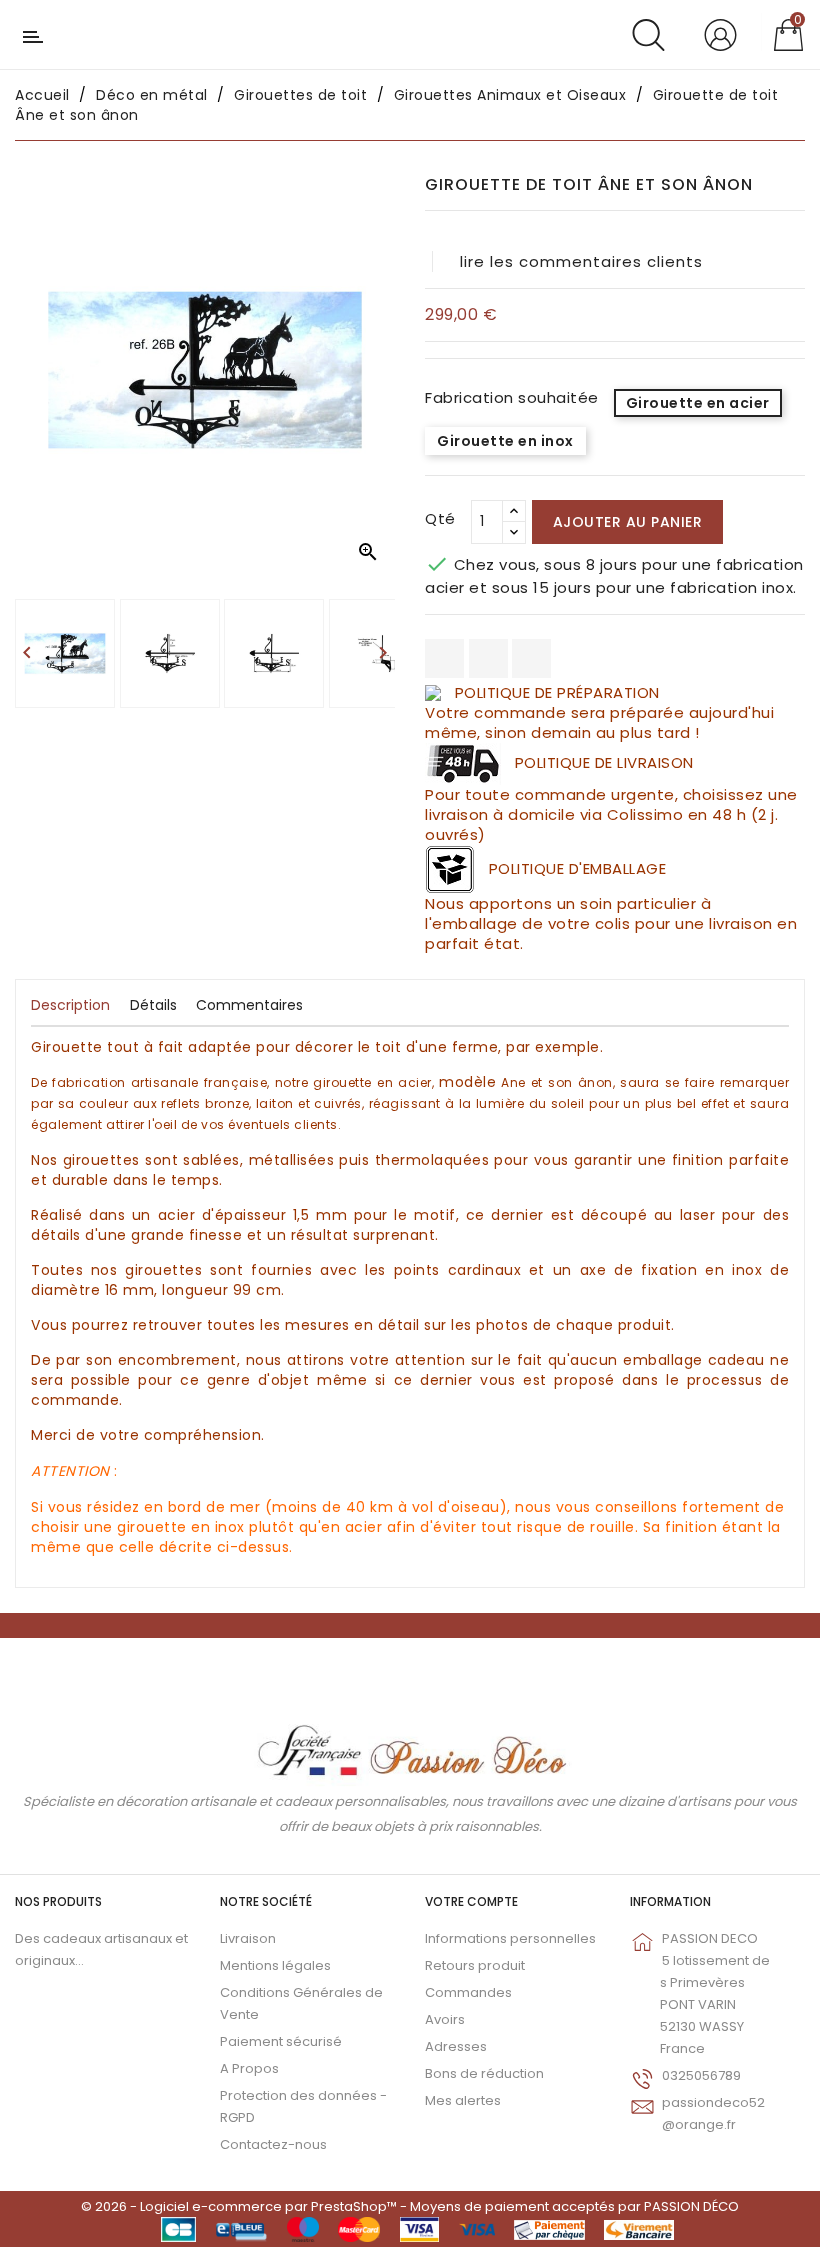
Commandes (468, 1992)
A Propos (249, 2068)
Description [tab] (70, 1005)
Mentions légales (275, 1965)
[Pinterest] (531, 658)
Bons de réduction (484, 2073)
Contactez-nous (273, 2144)
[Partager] (444, 658)
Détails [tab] (153, 1005)
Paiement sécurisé (281, 2041)
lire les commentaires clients (581, 261)
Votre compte (471, 1901)
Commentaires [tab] (249, 1005)
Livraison (248, 1938)
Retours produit (475, 1965)
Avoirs (445, 2019)
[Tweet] (488, 658)
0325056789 (701, 2075)
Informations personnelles (510, 1938)
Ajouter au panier (628, 522)
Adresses (456, 2046)
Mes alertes (463, 2100)
